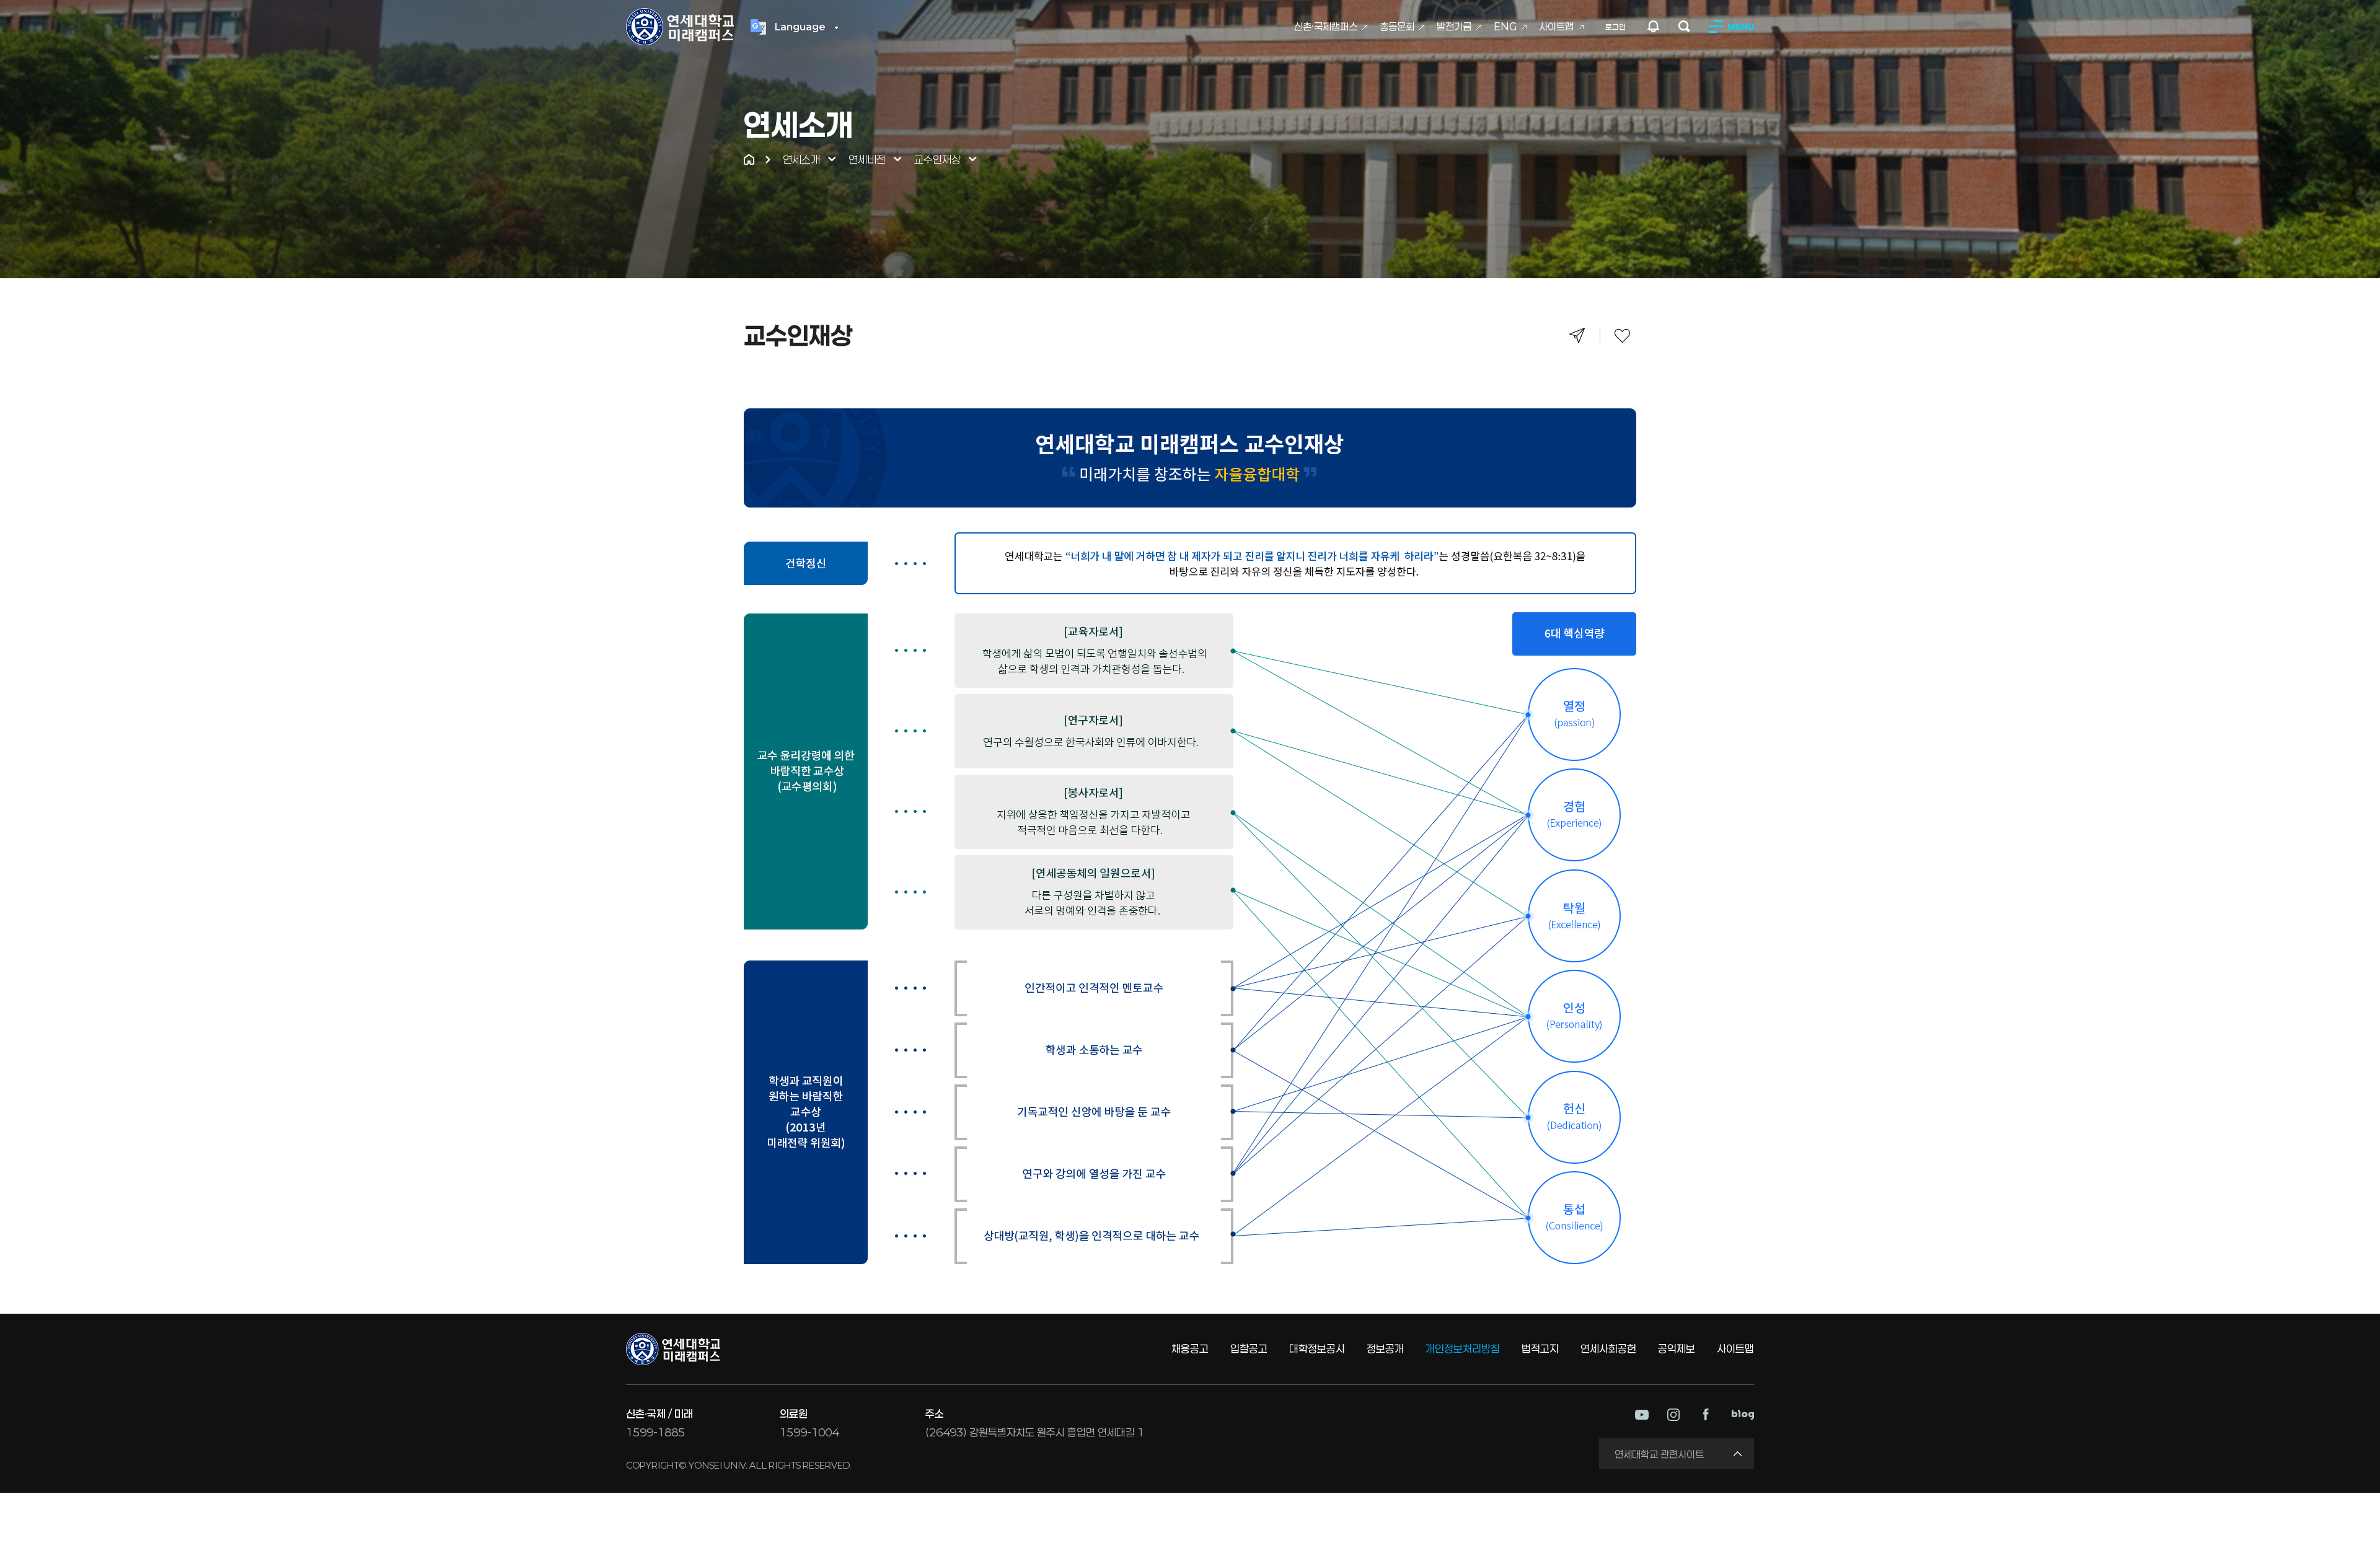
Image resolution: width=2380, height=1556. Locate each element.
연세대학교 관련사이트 (1659, 1454)
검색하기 (1684, 26)
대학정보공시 (1317, 1348)
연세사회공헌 (1608, 1348)
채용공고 (1190, 1348)
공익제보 (1677, 1348)
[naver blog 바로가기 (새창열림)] (1743, 1415)
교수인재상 (937, 159)
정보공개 (1385, 1348)
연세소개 (801, 159)
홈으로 (749, 160)
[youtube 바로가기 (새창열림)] (1642, 1415)
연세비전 (867, 159)
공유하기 (1577, 336)
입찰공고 (1249, 1348)
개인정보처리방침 (1463, 1348)
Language (800, 27)
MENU (1741, 26)
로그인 (1615, 27)
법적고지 (1540, 1348)
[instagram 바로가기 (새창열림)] (1673, 1415)
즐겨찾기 (1622, 336)
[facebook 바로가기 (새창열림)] (1706, 1414)
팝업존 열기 (1654, 26)
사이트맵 (1556, 26)
